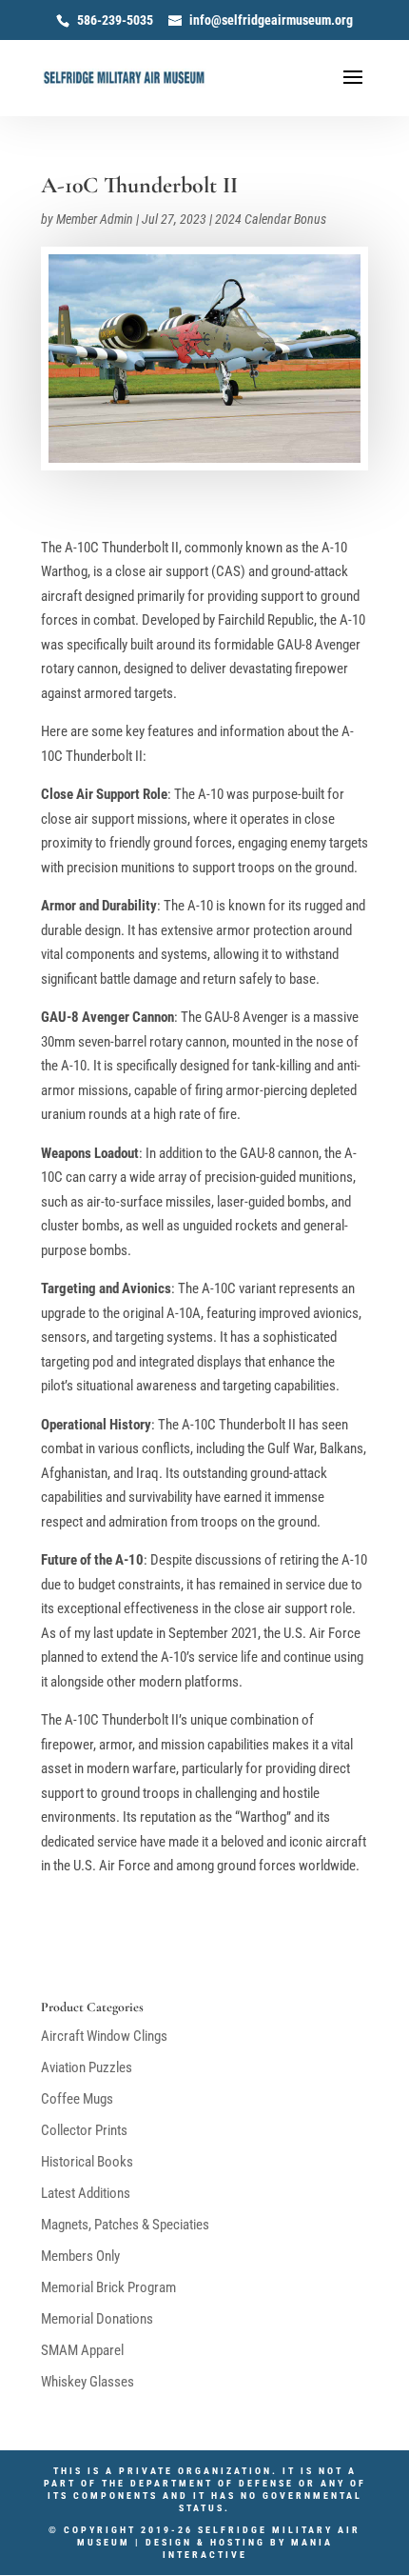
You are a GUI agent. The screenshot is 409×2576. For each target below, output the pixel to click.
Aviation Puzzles (87, 2067)
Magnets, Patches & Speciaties (125, 2225)
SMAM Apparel (82, 2350)
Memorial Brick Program (108, 2287)
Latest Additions (86, 2193)
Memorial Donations (97, 2319)
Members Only (80, 2256)
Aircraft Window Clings (104, 2036)
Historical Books (87, 2162)
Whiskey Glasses (88, 2382)
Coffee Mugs (77, 2099)
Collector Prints (84, 2130)
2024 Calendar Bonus (271, 219)
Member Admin (95, 219)
